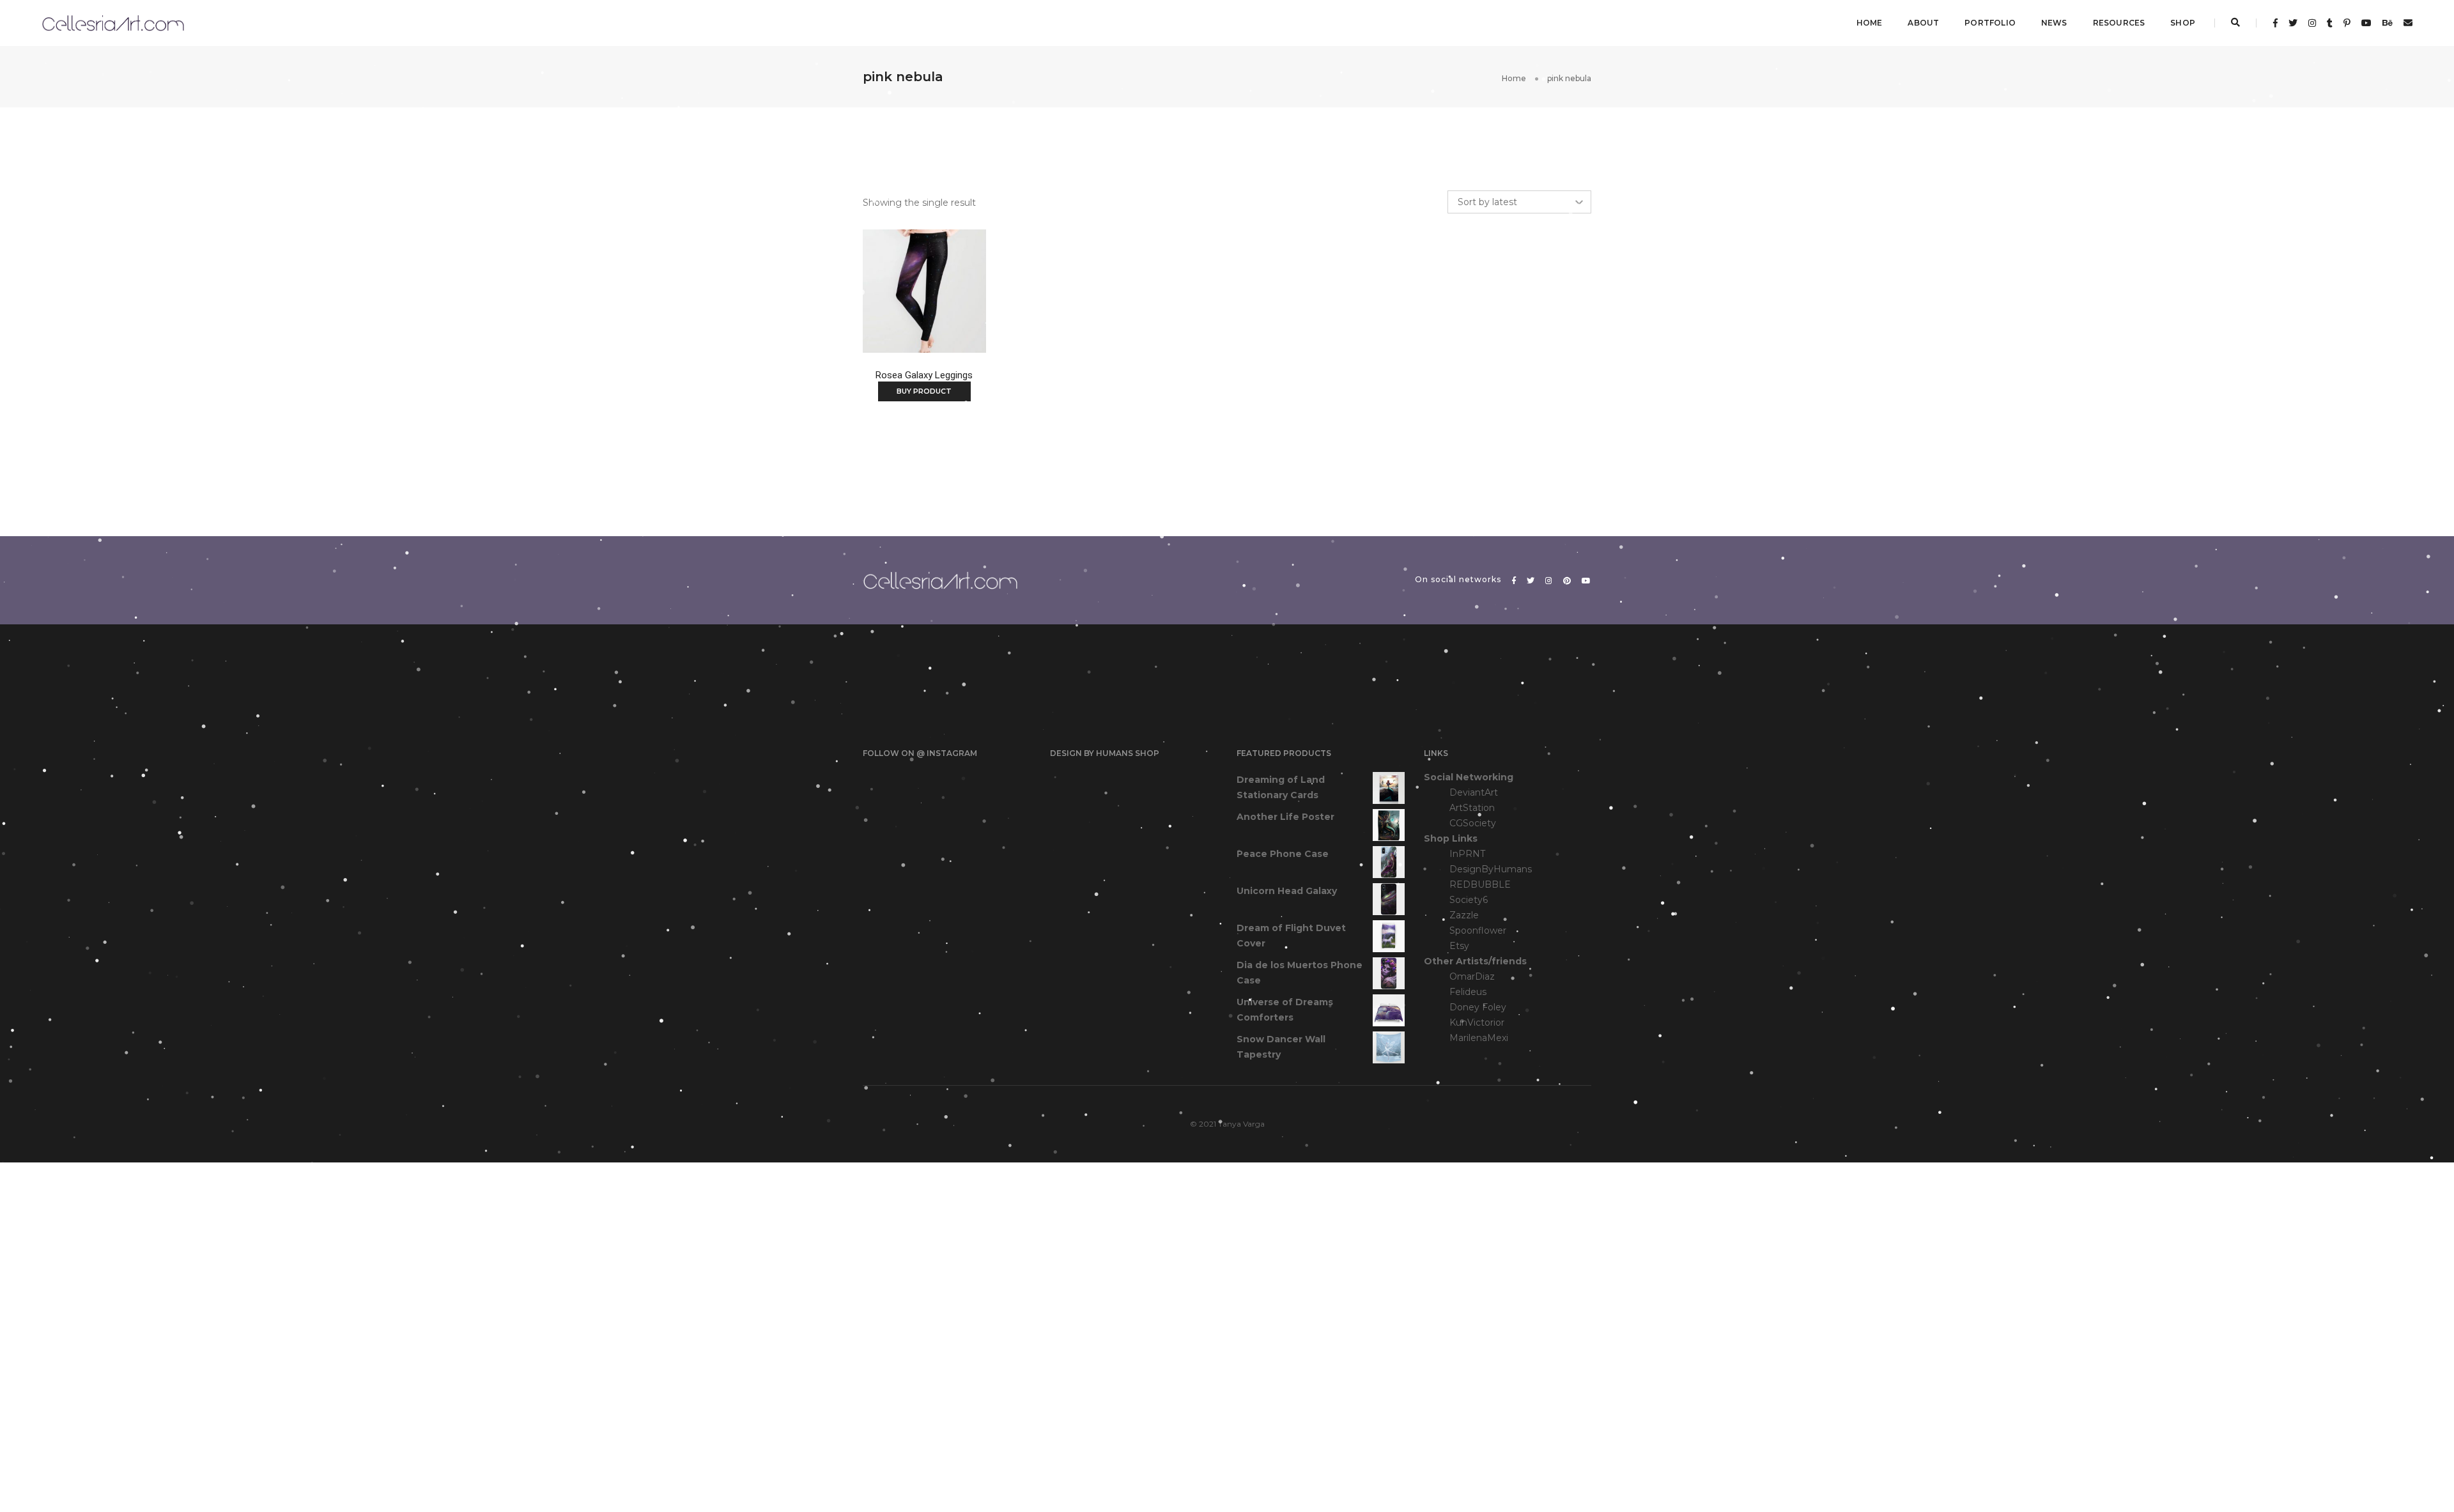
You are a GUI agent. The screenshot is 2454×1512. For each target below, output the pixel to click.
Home (1870, 23)
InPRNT (1467, 854)
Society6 (1469, 900)
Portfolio (1990, 23)
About (1923, 23)
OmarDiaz (1472, 976)
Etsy (1459, 946)
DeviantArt (1474, 792)
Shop (2183, 23)
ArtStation (1472, 808)
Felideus (1468, 992)
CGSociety (1473, 823)
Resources (2119, 23)
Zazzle (1464, 915)
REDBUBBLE (1480, 884)
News (2054, 23)
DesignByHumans (1491, 869)
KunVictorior (1477, 1022)
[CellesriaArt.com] (113, 22)
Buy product (924, 391)
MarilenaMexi (1479, 1038)
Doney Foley (1478, 1007)
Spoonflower (1478, 930)
